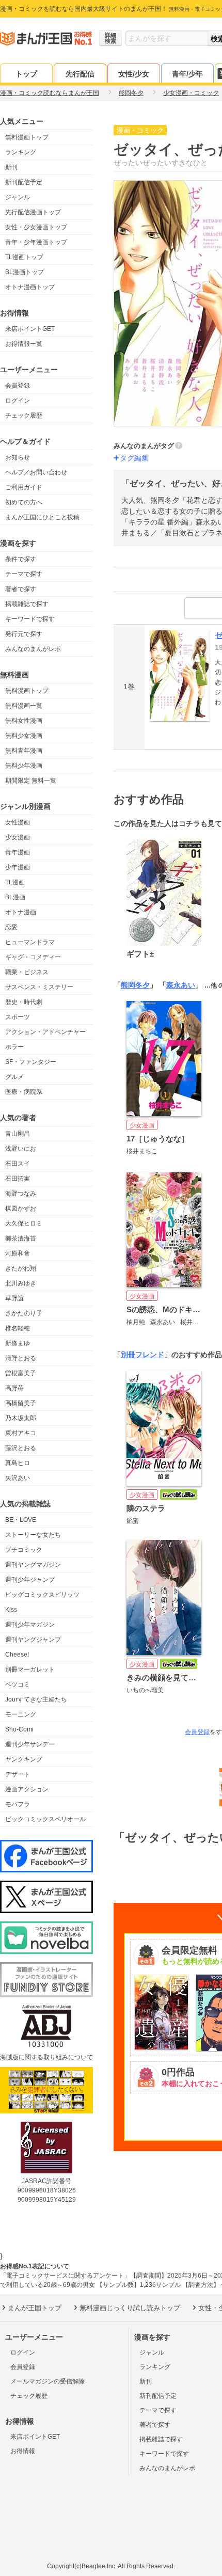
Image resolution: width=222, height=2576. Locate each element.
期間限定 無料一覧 (31, 781)
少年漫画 (18, 867)
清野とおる (21, 1358)
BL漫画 (15, 897)
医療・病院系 (24, 1092)
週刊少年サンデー (30, 1744)
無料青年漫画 (24, 751)
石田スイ (18, 1164)
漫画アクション (27, 1789)
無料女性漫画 (24, 721)
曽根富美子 (21, 1373)
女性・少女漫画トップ (36, 227)
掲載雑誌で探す (27, 604)
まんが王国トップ (35, 2308)
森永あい (181, 985)
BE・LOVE (21, 1520)
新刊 (11, 167)
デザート (18, 1774)
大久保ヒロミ (24, 1223)
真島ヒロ (18, 1463)
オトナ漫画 (21, 912)
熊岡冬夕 (135, 985)
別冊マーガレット (30, 1669)
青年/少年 (187, 74)
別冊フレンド (142, 1355)
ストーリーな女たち (33, 1535)
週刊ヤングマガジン (33, 1565)
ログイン (18, 401)
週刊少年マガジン (30, 1625)
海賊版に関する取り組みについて (46, 2057)
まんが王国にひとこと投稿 (42, 517)
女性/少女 (134, 74)
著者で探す (21, 589)
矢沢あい (18, 1478)
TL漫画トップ (24, 257)
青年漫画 (18, 852)
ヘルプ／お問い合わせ (36, 472)
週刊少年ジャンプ (30, 1580)
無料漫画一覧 (24, 706)
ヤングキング (24, 1759)
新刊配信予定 (24, 182)
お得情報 (23, 2451)
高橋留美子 (21, 1403)
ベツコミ (18, 1684)
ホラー (14, 1047)
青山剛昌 (18, 1134)
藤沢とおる (21, 1448)
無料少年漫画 (24, 766)
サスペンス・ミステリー (39, 987)
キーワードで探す (30, 619)
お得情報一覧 (24, 344)
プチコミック (24, 1550)
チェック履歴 (24, 416)
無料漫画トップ (27, 137)
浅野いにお (21, 1149)
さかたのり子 (24, 1313)
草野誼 (14, 1298)
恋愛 (11, 927)
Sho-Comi (19, 1729)
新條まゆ (18, 1343)
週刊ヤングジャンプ (33, 1640)
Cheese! (17, 1655)
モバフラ (18, 1804)
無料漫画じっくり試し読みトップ (130, 2308)
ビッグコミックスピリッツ (42, 1595)
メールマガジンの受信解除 (47, 2381)
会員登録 (18, 386)
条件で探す (21, 559)
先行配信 (80, 74)
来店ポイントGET (30, 329)
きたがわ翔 (21, 1268)
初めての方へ (24, 502)
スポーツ (18, 1017)
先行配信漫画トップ (33, 212)
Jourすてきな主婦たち (36, 1699)
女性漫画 (18, 822)
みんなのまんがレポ (33, 649)
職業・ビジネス (27, 972)
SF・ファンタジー (31, 1062)
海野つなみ (21, 1194)
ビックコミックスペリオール (45, 1819)
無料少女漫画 (24, 736)
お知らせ (18, 457)
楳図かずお (21, 1209)
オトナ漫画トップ (30, 287)
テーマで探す (24, 574)
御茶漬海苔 (21, 1238)
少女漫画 (18, 837)
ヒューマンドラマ (30, 942)
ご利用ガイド (24, 487)
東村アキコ (21, 1433)
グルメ (14, 1077)
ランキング (21, 152)
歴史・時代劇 (24, 1002)
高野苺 (14, 1388)
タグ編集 (134, 458)
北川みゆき (21, 1283)
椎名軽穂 (18, 1328)
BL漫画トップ (25, 272)
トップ (26, 74)
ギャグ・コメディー (33, 957)
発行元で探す (24, 634)
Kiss (11, 1610)
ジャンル (18, 197)
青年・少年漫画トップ (36, 242)
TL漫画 (15, 882)
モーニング (21, 1714)
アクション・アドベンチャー (45, 1032)
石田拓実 (18, 1179)
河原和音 (18, 1253)
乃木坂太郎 (21, 1418)
